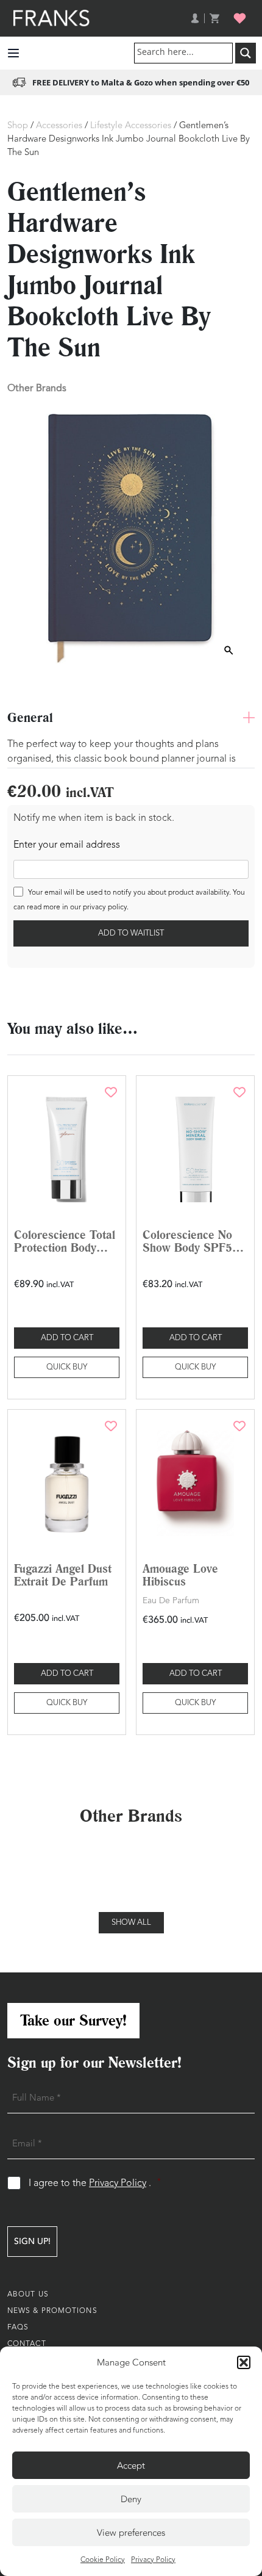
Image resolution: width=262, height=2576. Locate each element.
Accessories (59, 126)
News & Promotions (52, 2311)
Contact (27, 2344)
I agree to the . (95, 2183)
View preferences (131, 2533)
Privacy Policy (153, 2560)
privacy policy (105, 907)
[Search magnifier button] (246, 53)
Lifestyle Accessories (131, 126)
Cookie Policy (103, 2560)
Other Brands (37, 388)
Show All (131, 1923)
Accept (131, 2466)
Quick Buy (67, 1367)
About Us (28, 2295)
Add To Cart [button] (67, 1338)
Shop (18, 126)
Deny (131, 2499)
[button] (244, 2362)
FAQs (18, 2328)
